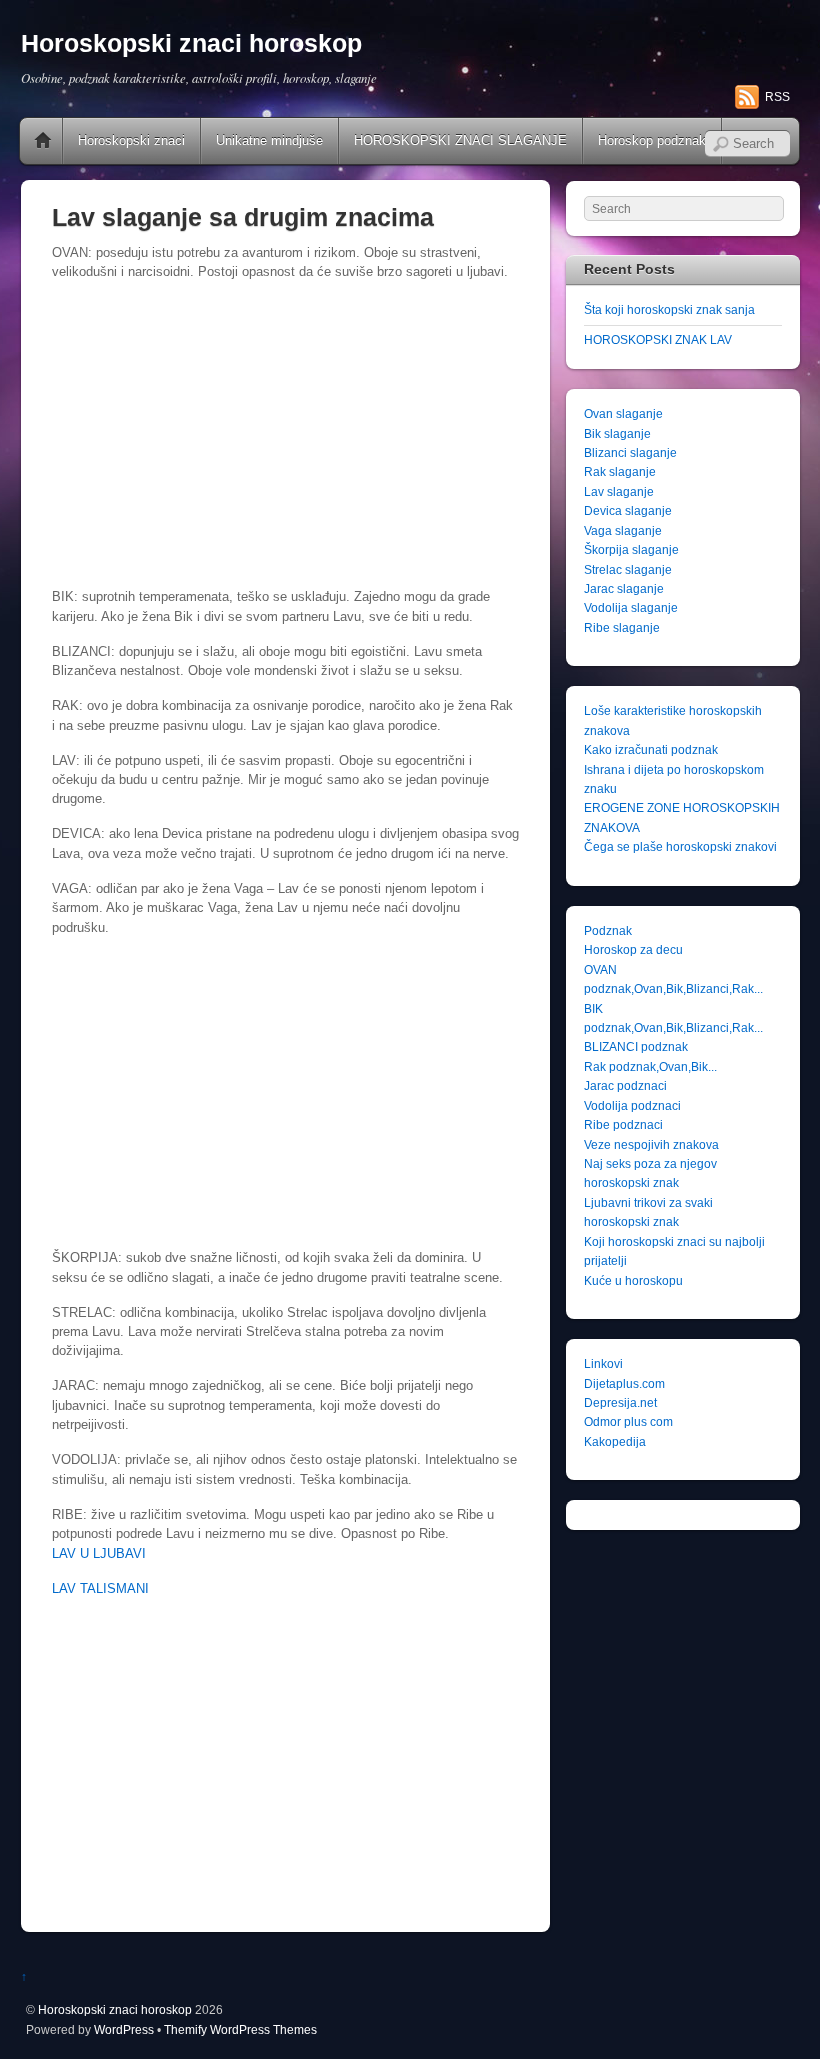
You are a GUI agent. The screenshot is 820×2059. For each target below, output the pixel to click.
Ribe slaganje (622, 627)
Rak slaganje (620, 471)
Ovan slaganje (623, 413)
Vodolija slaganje (631, 607)
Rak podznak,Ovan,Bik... (650, 1066)
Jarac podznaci (625, 1085)
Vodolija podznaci (632, 1105)
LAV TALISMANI (100, 1588)
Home (43, 141)
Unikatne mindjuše (269, 140)
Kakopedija (615, 1441)
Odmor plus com (628, 1421)
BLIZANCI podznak (636, 1046)
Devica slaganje (628, 510)
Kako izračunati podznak (651, 749)
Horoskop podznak (652, 140)
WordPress (124, 2029)
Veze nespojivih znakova (651, 1144)
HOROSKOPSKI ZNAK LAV (658, 339)
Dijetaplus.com (624, 1383)
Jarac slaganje (624, 588)
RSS (777, 97)
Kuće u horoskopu (633, 1280)
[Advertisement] (285, 437)
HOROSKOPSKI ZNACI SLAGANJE (460, 140)
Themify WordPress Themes (240, 2029)
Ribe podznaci (623, 1124)
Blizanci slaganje (630, 452)
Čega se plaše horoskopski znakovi (680, 846)
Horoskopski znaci (131, 140)
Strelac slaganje (628, 569)
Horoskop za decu (633, 949)
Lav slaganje (619, 491)
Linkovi (603, 1363)
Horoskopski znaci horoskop (115, 2009)
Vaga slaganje (623, 530)
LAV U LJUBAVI (99, 1553)
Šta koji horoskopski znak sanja (669, 309)
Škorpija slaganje (631, 549)
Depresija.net (620, 1402)
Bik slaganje (617, 433)
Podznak (608, 930)
